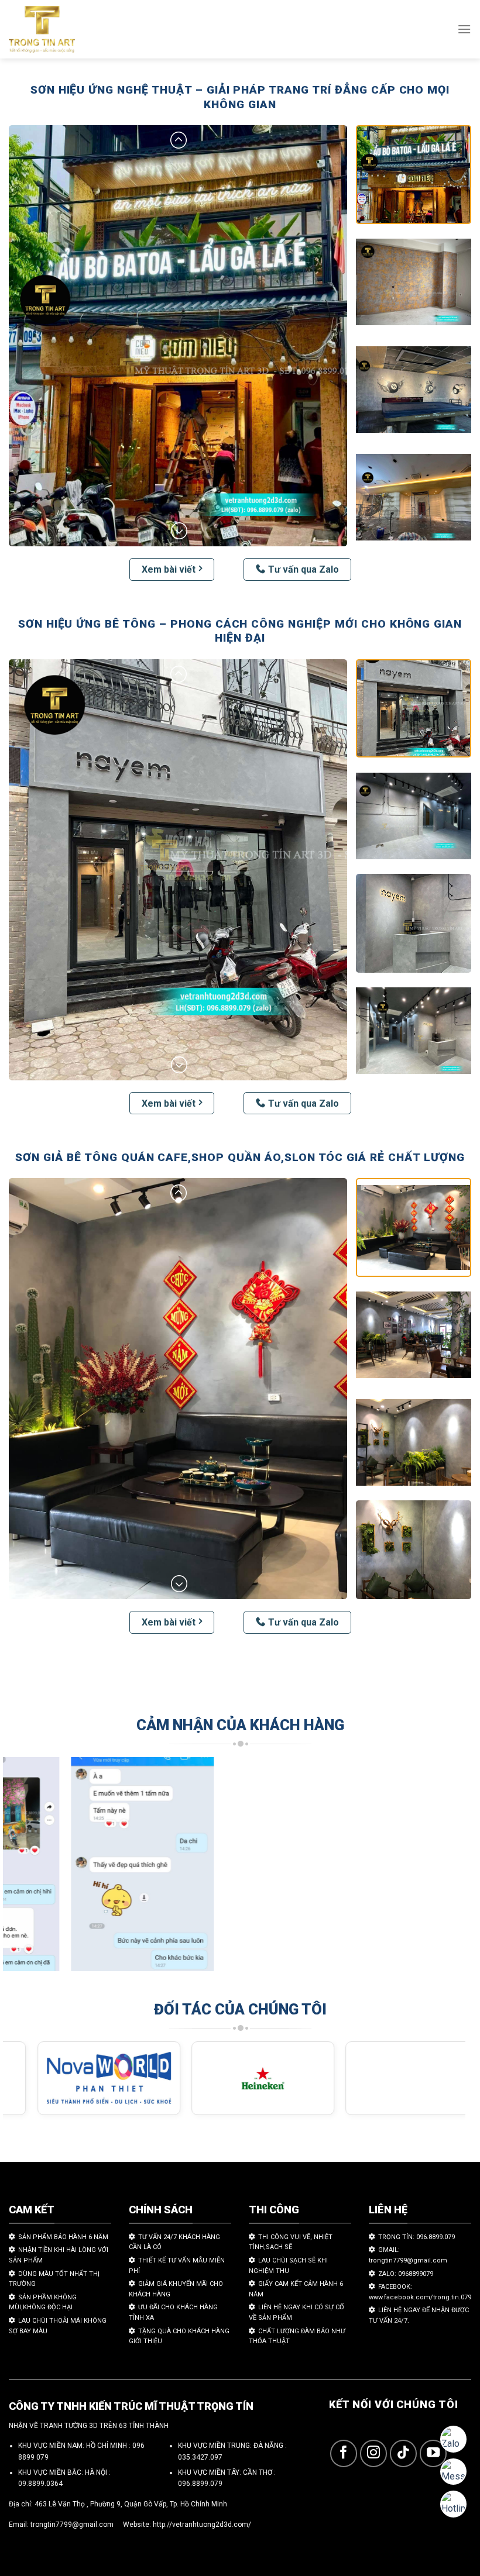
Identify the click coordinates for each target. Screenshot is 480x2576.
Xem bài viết (169, 569)
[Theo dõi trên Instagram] (374, 2453)
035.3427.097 (200, 2457)
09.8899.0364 (40, 2484)
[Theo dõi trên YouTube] (433, 2453)
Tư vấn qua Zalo (304, 569)
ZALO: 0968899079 (406, 2274)
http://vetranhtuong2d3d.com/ (202, 2525)
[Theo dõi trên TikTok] (404, 2453)
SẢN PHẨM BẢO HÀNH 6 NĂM (63, 2237)
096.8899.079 (200, 2484)
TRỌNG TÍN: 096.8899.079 (416, 2237)
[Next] (441, 1870)
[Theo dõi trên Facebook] (344, 2453)
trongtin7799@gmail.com (72, 2525)
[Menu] (464, 29)
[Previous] (27, 1870)
